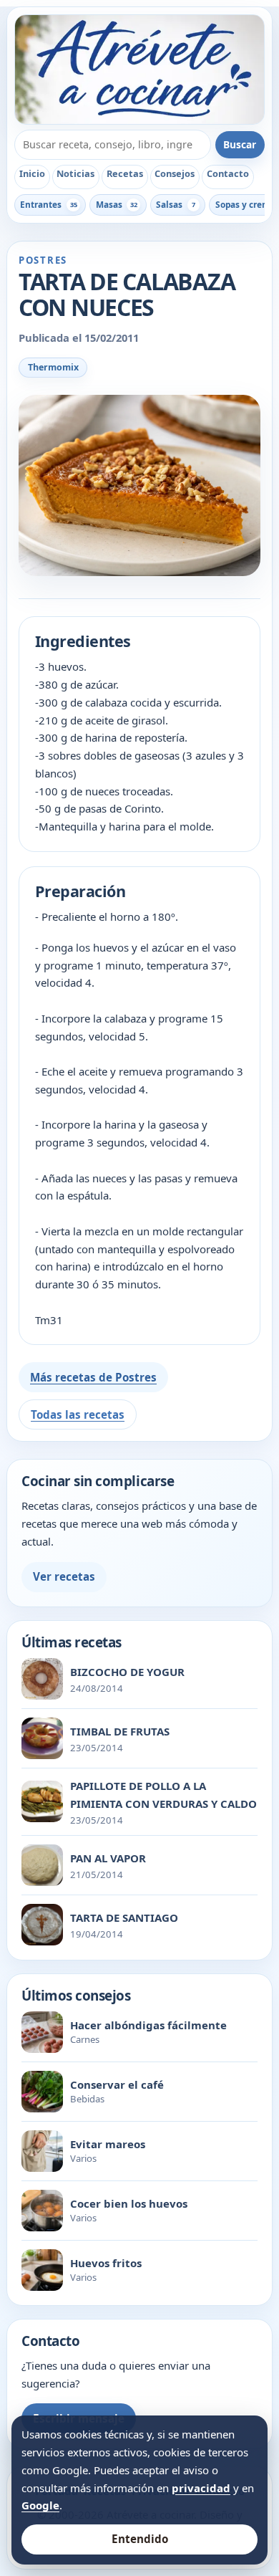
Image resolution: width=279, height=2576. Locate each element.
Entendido (140, 2539)
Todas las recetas (78, 1414)
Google (40, 2505)
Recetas (125, 173)
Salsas (176, 204)
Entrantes (48, 204)
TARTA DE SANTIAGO (124, 1917)
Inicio (32, 173)
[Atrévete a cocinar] (139, 70)
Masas (117, 204)
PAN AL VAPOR (108, 1858)
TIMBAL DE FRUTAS (120, 1731)
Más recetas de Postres (93, 1377)
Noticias (75, 173)
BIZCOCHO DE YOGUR (127, 1672)
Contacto (228, 173)
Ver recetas (64, 1576)
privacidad (201, 2488)
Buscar (240, 144)
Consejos (175, 173)
